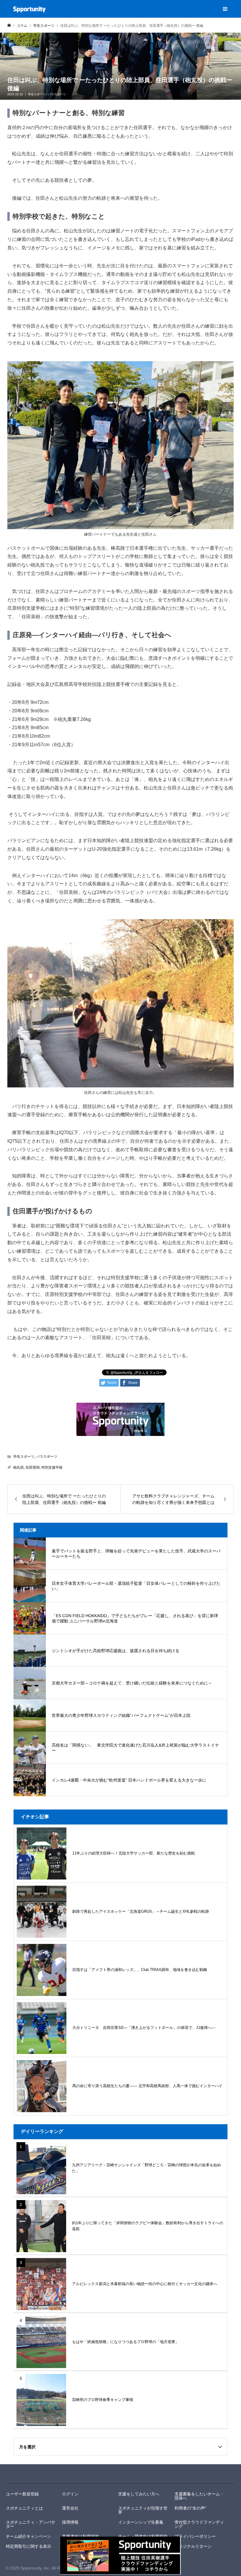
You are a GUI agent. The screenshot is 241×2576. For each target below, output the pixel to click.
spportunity (26, 2474)
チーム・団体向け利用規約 (143, 2536)
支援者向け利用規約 (81, 2536)
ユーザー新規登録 (22, 2494)
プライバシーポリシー (195, 2536)
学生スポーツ (37, 94)
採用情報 (70, 2522)
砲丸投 (19, 1467)
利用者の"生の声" (190, 2508)
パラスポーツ (57, 94)
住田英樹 (33, 1467)
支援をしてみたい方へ (139, 2494)
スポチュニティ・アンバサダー (31, 2524)
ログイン (70, 2494)
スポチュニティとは (24, 2508)
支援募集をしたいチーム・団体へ (199, 2496)
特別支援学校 (52, 1467)
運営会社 (70, 2508)
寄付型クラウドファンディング (199, 2524)
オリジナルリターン (193, 2546)
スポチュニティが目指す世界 (143, 2510)
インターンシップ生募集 (141, 2522)
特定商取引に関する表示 (29, 2546)
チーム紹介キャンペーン (29, 2536)
